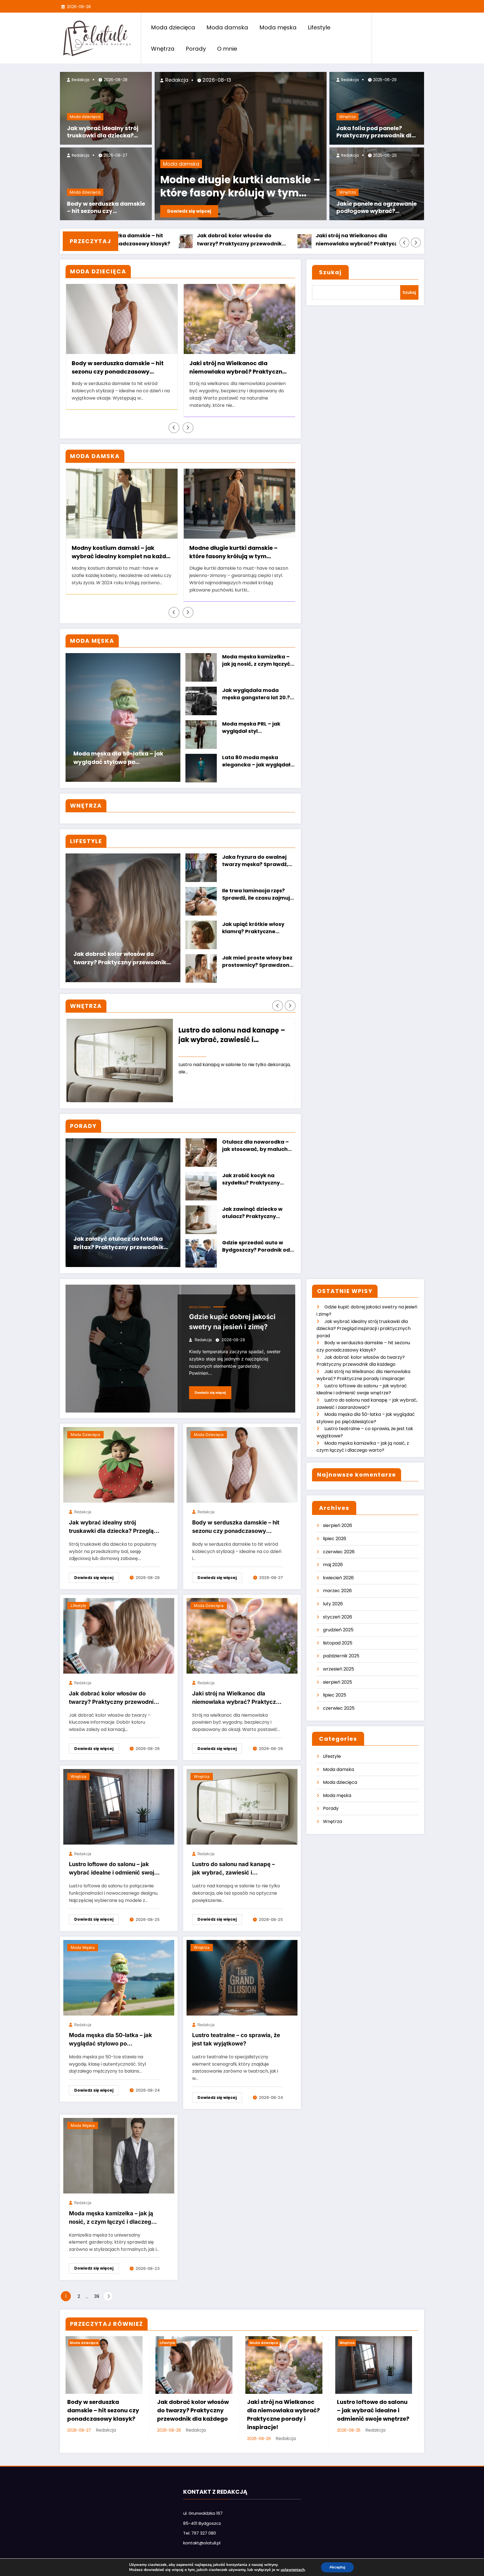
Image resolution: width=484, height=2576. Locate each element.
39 (97, 2296)
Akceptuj (337, 2567)
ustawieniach (293, 2570)
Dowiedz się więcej (189, 211)
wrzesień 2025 (338, 1669)
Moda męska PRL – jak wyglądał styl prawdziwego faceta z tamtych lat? (252, 728)
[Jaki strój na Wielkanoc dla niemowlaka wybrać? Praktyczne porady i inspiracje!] (242, 1636)
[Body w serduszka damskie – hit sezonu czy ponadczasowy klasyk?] (242, 1465)
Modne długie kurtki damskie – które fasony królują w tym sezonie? (233, 553)
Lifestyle (319, 27)
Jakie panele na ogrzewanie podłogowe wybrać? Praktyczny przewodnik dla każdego (377, 208)
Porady (196, 49)
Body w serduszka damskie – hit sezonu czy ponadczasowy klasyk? (106, 208)
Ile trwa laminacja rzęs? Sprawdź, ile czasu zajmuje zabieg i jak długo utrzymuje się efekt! (258, 895)
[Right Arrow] (416, 243)
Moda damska (227, 27)
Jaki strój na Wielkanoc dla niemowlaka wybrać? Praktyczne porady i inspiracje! (251, 240)
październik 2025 (341, 1656)
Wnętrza (163, 49)
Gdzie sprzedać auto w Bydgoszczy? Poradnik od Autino (256, 1247)
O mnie (227, 49)
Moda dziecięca (173, 27)
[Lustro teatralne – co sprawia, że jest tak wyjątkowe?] (242, 1977)
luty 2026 (333, 1604)
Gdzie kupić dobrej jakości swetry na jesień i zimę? (232, 1322)
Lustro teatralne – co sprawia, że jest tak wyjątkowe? (235, 1035)
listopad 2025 (338, 1643)
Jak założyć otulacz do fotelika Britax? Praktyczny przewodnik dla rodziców (118, 1244)
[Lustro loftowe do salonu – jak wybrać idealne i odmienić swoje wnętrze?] (119, 1806)
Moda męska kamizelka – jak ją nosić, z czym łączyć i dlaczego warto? (257, 661)
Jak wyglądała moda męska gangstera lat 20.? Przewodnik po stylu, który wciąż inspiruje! (257, 694)
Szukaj (330, 272)
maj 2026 (333, 1565)
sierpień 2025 (338, 1682)
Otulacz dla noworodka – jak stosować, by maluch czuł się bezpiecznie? (255, 1146)
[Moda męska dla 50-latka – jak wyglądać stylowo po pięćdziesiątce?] (119, 1977)
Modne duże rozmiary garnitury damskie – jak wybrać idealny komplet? (226, 187)
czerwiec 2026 (339, 1552)
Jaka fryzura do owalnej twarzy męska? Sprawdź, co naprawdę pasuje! (255, 861)
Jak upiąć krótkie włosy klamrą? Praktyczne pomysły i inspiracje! (253, 928)
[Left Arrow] (404, 243)
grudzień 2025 (338, 1630)
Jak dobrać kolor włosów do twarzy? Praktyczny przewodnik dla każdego (130, 240)
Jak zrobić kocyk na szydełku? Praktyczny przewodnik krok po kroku (256, 1180)
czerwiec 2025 (339, 1708)
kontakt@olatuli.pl (202, 2543)
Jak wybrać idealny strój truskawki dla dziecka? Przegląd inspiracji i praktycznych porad (103, 132)
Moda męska (278, 27)
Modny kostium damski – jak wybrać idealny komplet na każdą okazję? (121, 553)
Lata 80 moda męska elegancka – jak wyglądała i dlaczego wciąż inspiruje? (258, 762)
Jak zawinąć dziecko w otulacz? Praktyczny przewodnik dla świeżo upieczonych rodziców (252, 1213)
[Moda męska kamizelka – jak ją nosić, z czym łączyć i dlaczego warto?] (119, 2155)
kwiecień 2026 (338, 1578)
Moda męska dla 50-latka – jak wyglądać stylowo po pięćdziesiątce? (118, 759)
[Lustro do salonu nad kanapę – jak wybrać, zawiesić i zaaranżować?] (242, 1806)
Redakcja (80, 80)
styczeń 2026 (338, 1617)
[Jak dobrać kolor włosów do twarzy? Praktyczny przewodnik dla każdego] (119, 1636)
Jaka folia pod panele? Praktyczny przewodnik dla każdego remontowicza (376, 132)
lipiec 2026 (335, 1539)
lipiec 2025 (335, 1695)
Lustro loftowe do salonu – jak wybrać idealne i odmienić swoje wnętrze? (368, 240)
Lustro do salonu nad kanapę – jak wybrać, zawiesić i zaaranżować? (233, 1869)
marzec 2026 (337, 1591)
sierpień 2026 (338, 1525)
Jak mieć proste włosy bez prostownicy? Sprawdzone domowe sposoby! (257, 962)
